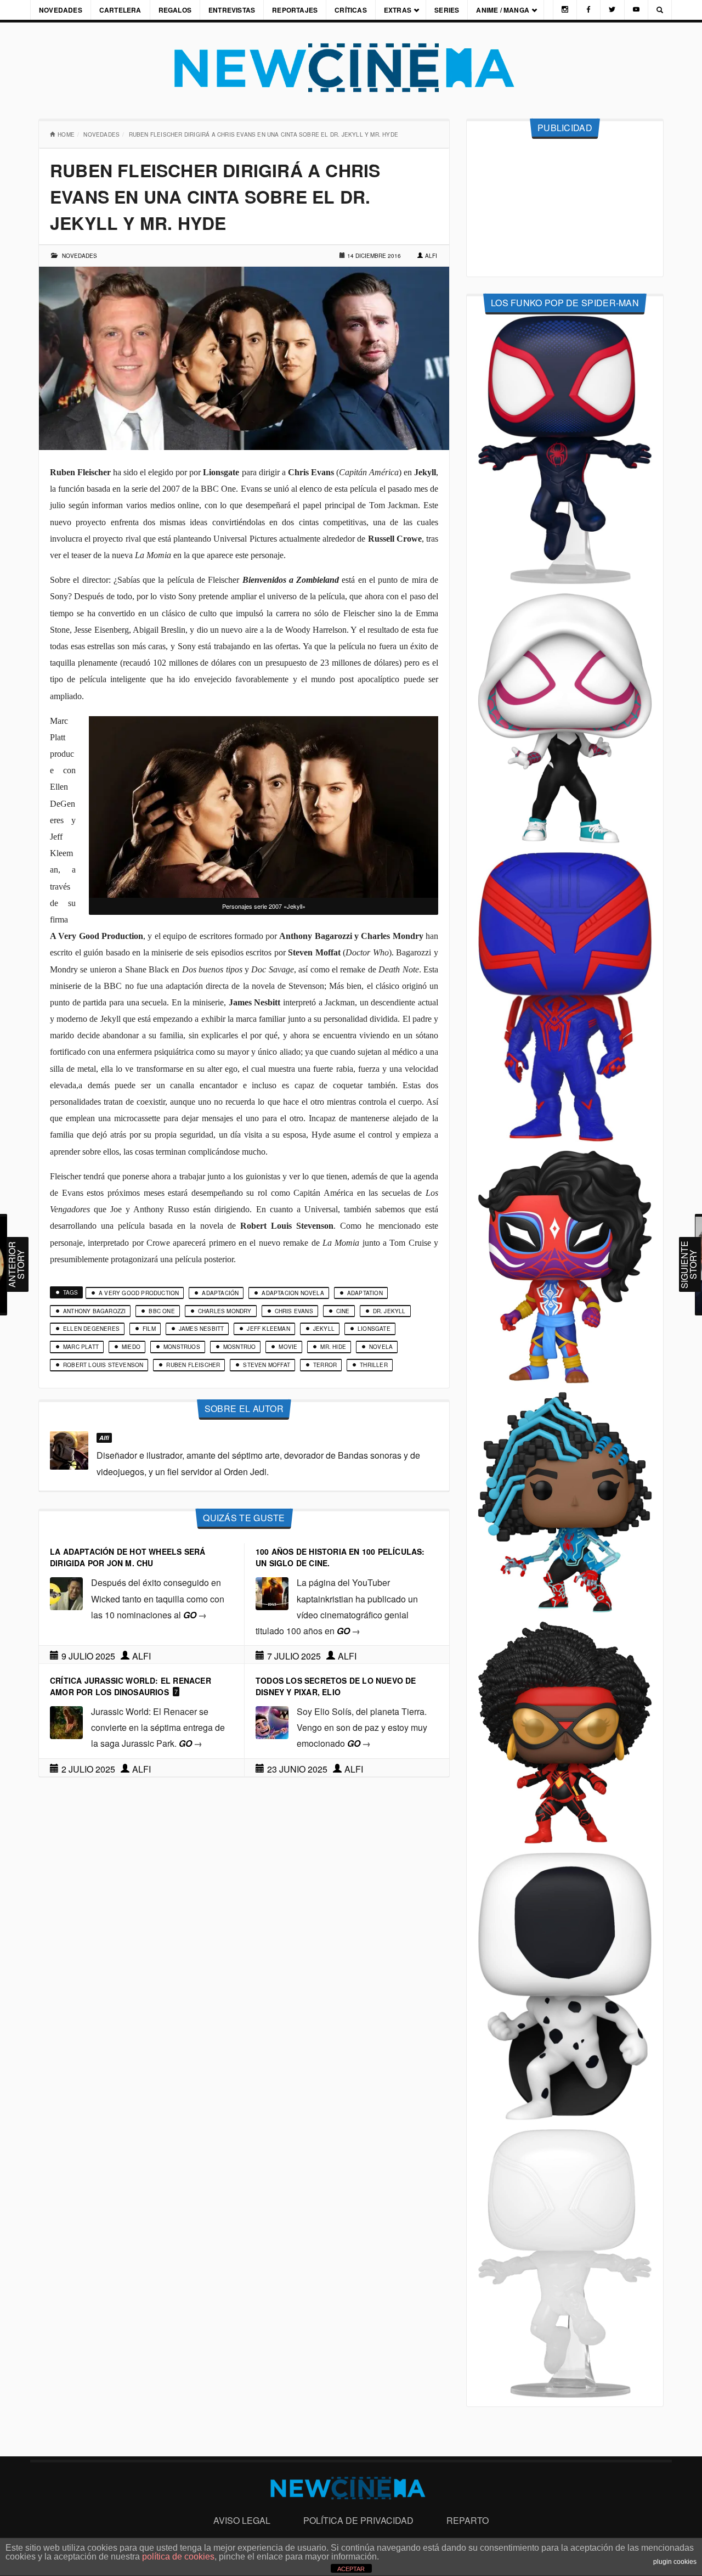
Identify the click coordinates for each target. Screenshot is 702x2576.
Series (447, 10)
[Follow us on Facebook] (588, 10)
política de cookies (178, 2557)
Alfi (431, 256)
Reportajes (295, 10)
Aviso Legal (242, 2520)
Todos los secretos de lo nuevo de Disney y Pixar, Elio (336, 1686)
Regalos (175, 10)
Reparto (468, 2520)
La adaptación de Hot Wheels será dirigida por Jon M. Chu (128, 1557)
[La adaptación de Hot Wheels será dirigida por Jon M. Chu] (66, 1593)
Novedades (61, 10)
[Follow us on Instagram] (565, 10)
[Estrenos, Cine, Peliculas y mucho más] (351, 68)
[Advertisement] (565, 208)
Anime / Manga (503, 10)
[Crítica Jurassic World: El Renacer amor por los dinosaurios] (66, 1721)
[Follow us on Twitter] (612, 10)
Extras (398, 10)
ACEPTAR (351, 2569)
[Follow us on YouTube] (636, 10)
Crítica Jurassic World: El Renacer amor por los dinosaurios (131, 1686)
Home (66, 134)
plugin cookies (675, 2562)
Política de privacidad (358, 2520)
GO (195, 1615)
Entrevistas (232, 10)
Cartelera (120, 10)
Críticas (351, 10)
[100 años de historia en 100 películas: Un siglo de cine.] (272, 1593)
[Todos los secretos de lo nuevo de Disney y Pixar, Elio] (272, 1721)
